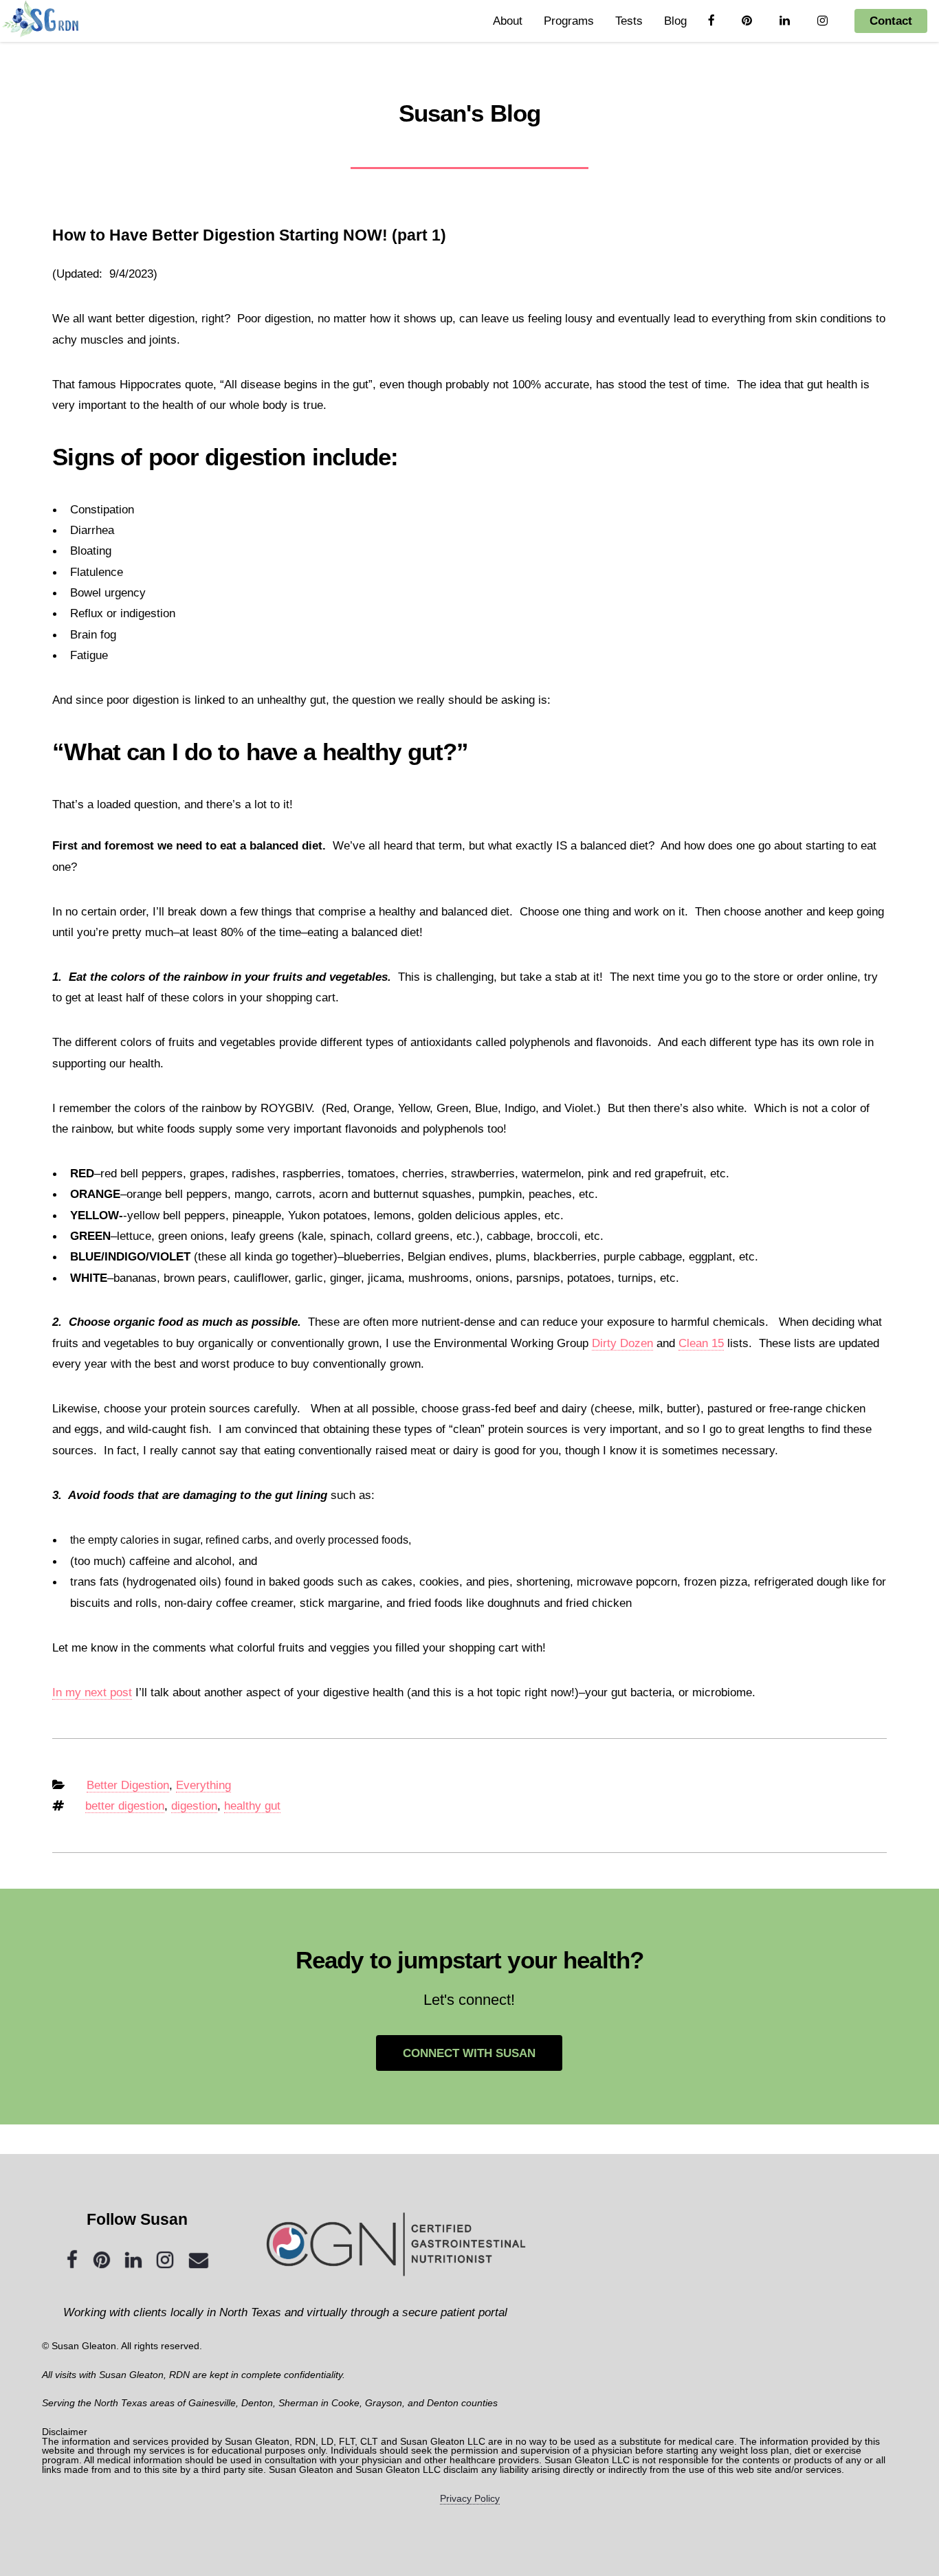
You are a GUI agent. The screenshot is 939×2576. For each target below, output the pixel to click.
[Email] (199, 2261)
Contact (891, 21)
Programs (569, 21)
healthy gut (252, 1806)
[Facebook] (72, 2261)
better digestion (125, 1806)
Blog (675, 21)
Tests (629, 21)
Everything (203, 1785)
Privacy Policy (470, 2498)
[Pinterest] (102, 2261)
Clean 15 (701, 1343)
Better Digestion (128, 1785)
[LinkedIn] (133, 2261)
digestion (194, 1806)
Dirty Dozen (622, 1343)
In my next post (92, 1692)
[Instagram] (165, 2261)
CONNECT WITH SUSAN (469, 2053)
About (508, 21)
